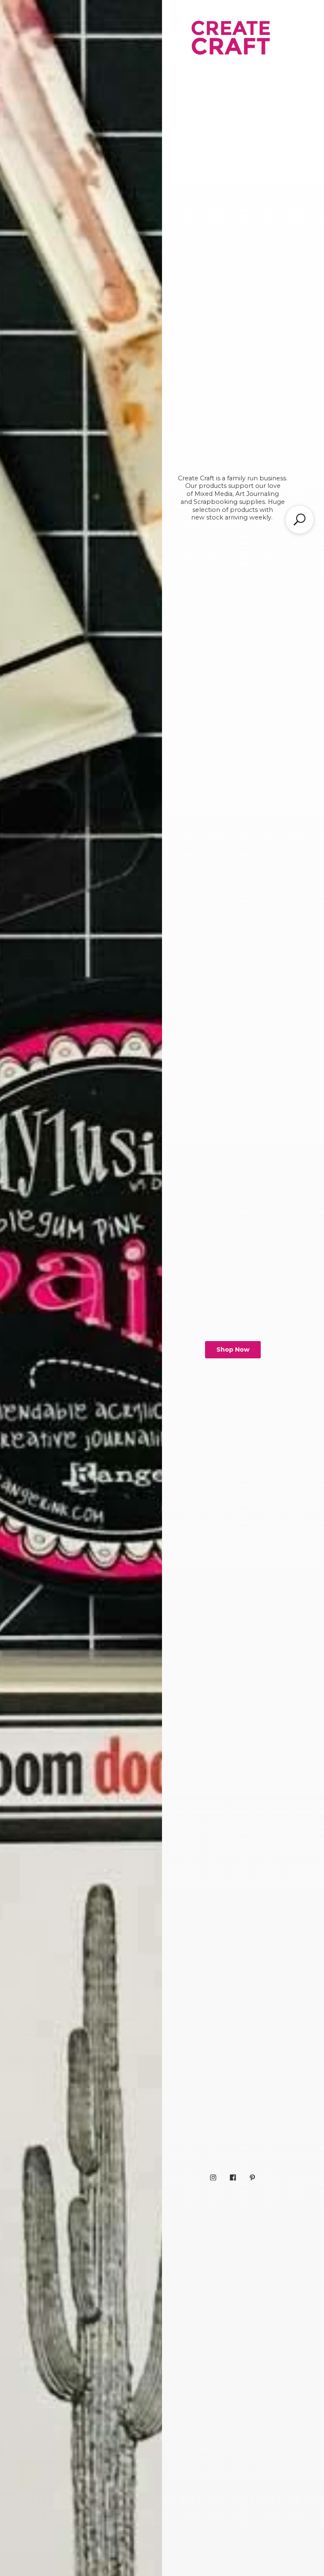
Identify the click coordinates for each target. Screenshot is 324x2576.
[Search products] (300, 519)
